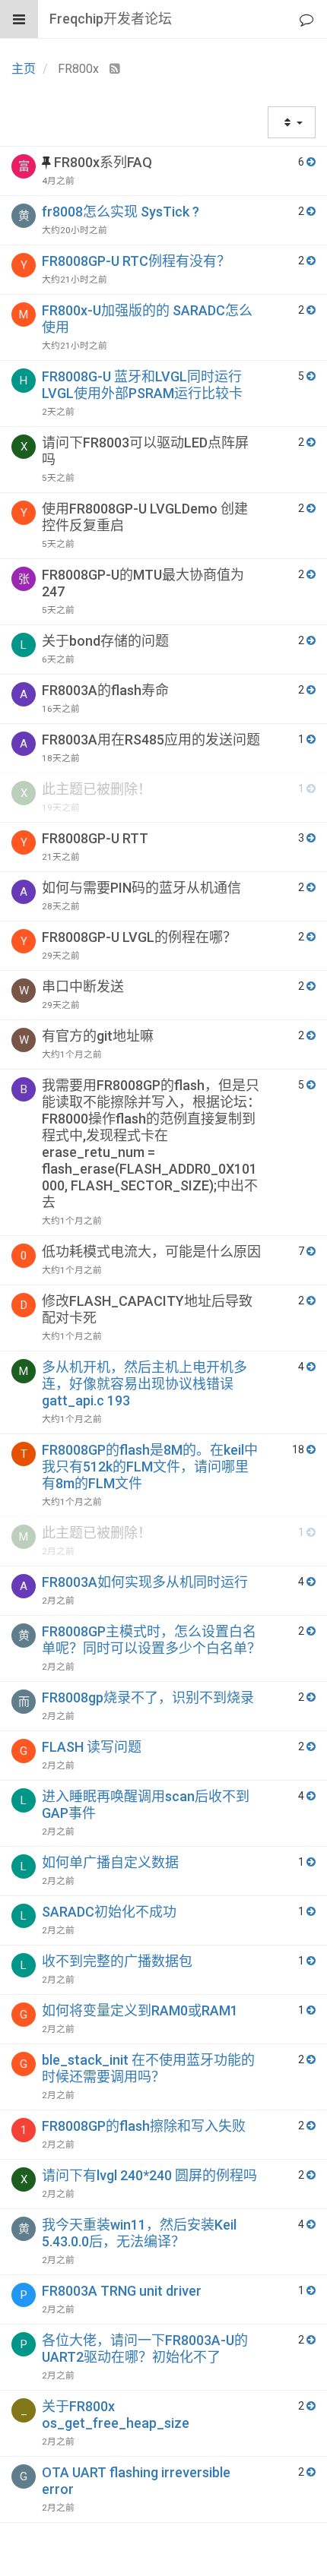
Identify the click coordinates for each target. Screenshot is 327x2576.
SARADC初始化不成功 (109, 1912)
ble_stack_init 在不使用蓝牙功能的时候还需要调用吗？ (148, 2068)
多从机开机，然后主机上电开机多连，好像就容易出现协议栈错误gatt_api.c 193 (144, 1384)
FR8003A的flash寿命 (105, 690)
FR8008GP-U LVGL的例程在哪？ (139, 937)
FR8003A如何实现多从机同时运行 (145, 1582)
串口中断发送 (83, 986)
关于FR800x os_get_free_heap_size (116, 2415)
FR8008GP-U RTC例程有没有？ (136, 261)
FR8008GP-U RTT (95, 838)
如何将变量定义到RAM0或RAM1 (140, 2010)
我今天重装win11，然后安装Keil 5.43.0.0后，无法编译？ (139, 2233)
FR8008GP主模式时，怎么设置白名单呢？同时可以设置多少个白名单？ (151, 1640)
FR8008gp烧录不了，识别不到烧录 (148, 1697)
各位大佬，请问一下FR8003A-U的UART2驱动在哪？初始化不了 (145, 2348)
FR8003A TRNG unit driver (122, 2291)
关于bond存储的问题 (105, 641)
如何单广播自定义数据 (110, 1862)
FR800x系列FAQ (103, 162)
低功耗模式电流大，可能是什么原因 (151, 1252)
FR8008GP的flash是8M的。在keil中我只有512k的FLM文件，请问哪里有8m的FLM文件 (150, 1467)
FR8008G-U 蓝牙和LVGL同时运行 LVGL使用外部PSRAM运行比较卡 (142, 385)
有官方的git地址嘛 (98, 1036)
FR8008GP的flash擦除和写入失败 (144, 2126)
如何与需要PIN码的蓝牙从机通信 (141, 888)
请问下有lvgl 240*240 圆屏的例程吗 (149, 2175)
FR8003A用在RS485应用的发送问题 (151, 740)
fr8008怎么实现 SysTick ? (121, 212)
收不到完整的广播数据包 (117, 1961)
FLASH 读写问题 (92, 1747)
